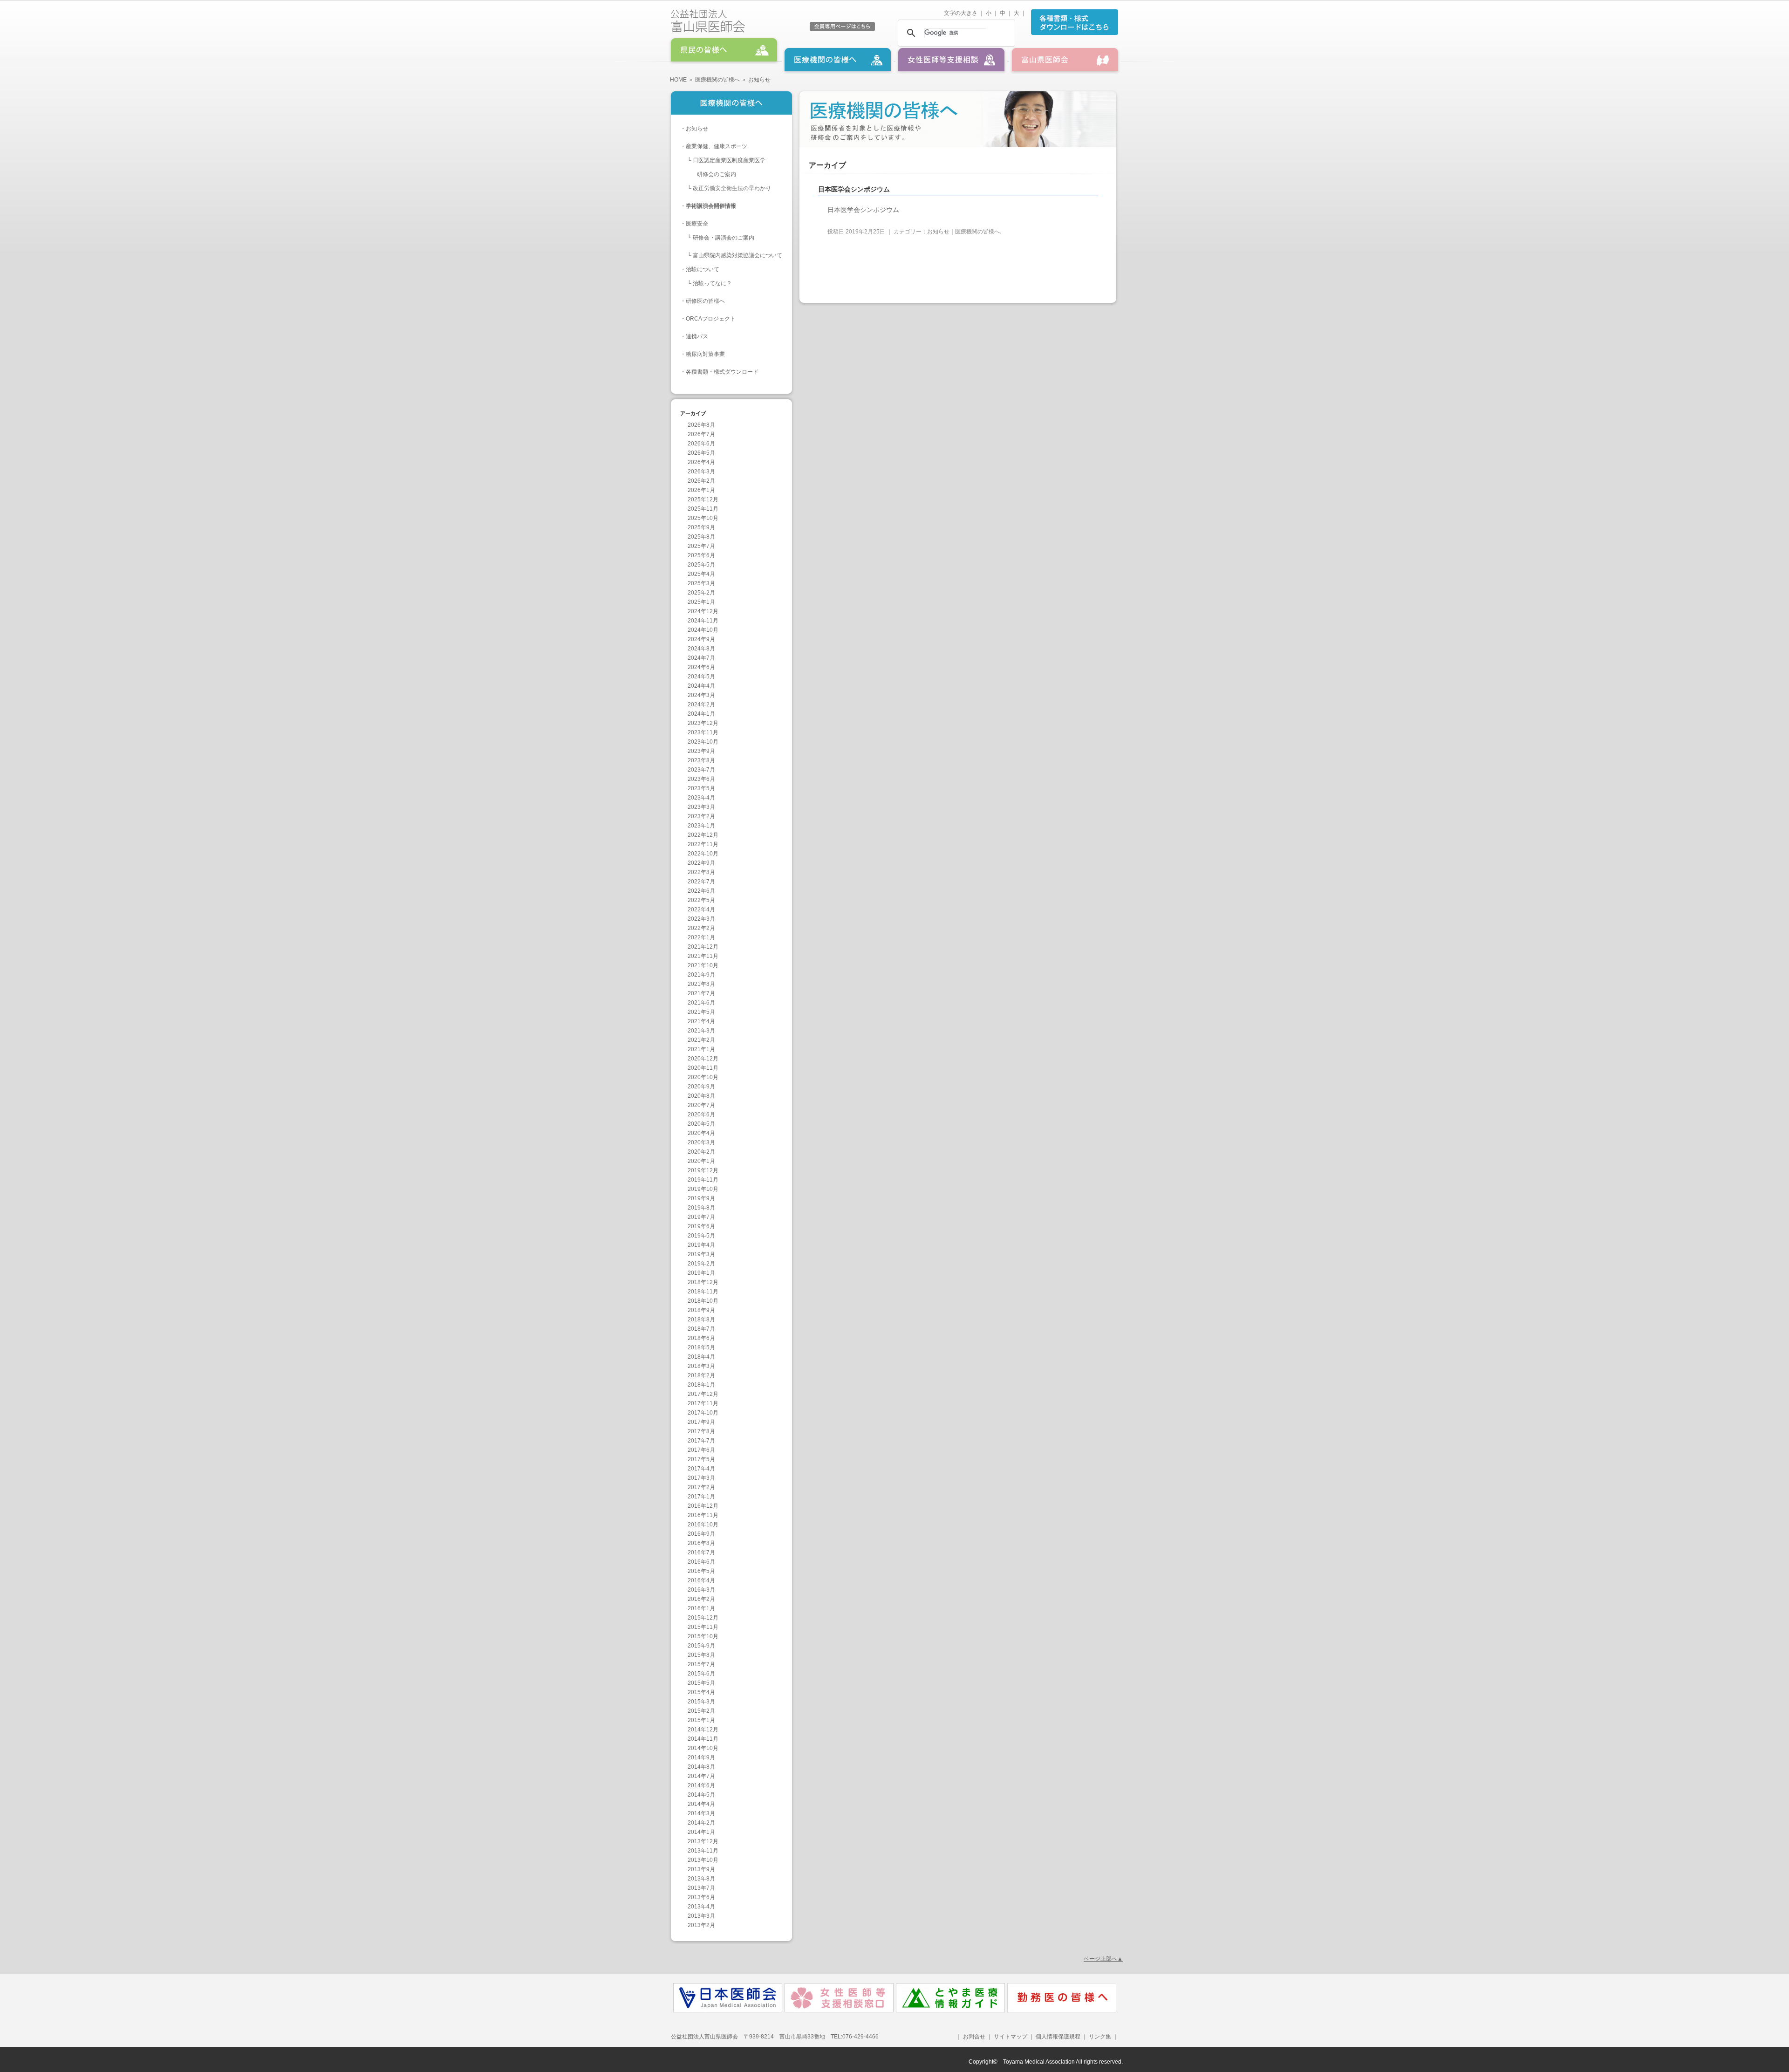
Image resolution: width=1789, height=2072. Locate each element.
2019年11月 (703, 1180)
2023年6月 (701, 779)
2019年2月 (701, 1264)
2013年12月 (703, 1841)
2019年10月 (703, 1189)
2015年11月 (703, 1627)
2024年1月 (701, 714)
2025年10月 (703, 518)
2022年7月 (701, 882)
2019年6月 (701, 1226)
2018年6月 (701, 1338)
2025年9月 (701, 527)
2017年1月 (701, 1497)
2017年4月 (701, 1469)
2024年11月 (703, 621)
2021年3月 (701, 1031)
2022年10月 (703, 854)
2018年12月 (703, 1282)
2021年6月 (701, 1003)
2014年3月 (701, 1813)
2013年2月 (701, 1925)
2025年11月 (703, 509)
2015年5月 (701, 1683)
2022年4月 (701, 909)
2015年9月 (701, 1646)
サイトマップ (1011, 2037)
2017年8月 (701, 1431)
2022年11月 (703, 844)
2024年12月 (703, 611)
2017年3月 (701, 1478)
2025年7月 (701, 546)
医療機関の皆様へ (717, 80)
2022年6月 (701, 891)
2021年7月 (701, 993)
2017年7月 (701, 1441)
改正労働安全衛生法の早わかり (732, 188)
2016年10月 (703, 1525)
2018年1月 (701, 1385)
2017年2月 (701, 1487)
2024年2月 (701, 704)
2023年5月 (701, 788)
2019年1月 (701, 1273)
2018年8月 (701, 1320)
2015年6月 (701, 1674)
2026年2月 (701, 481)
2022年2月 (701, 928)
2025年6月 (701, 555)
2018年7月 (701, 1329)
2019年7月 (701, 1217)
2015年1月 (701, 1720)
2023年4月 (701, 798)
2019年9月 (701, 1198)
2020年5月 (701, 1124)
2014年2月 (701, 1823)
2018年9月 (701, 1310)
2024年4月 (701, 686)
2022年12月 (703, 835)
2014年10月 (703, 1748)
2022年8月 (701, 872)
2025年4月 (701, 574)
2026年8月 (701, 425)
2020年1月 (701, 1161)
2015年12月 (703, 1618)
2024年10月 (703, 630)
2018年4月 (701, 1357)
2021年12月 (703, 947)
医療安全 (697, 224)
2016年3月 (701, 1590)
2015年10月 (703, 1636)
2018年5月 (701, 1347)
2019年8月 (701, 1208)
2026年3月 (701, 472)
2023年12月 (703, 723)
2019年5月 (701, 1236)
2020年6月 (701, 1115)
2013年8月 (701, 1879)
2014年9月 (701, 1757)
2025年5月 (701, 565)
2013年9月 (701, 1869)
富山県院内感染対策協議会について (737, 255)
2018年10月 (703, 1301)
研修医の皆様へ (705, 301)
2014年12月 (703, 1730)
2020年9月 (701, 1087)
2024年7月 (701, 658)
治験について (703, 269)
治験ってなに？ (712, 283)
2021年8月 (701, 984)
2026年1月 (701, 490)
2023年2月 (701, 816)
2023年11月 (703, 732)
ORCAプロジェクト (711, 319)
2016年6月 (701, 1562)
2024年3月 (701, 695)
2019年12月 (703, 1170)
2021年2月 (701, 1040)
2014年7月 (701, 1776)
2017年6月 (701, 1450)
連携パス (697, 336)
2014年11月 (703, 1739)
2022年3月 (701, 919)
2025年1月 (701, 602)
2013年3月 (701, 1916)
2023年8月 (701, 760)
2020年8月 (701, 1096)
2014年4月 (701, 1804)
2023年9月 (701, 751)
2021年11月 (703, 956)
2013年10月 (703, 1860)
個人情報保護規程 (1058, 2037)
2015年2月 (701, 1711)
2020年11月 (703, 1068)
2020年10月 (703, 1077)
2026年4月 (701, 462)
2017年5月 (701, 1459)
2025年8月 (701, 537)
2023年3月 (701, 807)
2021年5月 (701, 1012)
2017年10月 (703, 1413)
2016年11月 (703, 1515)
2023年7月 (701, 770)
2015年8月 (701, 1655)
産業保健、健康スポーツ (717, 146)
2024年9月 (701, 639)
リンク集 (1099, 2037)
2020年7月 (701, 1105)
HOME (678, 80)
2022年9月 (701, 863)
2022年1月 (701, 937)
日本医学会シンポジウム (863, 210)
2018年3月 (701, 1366)
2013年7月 (701, 1888)
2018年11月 (703, 1292)
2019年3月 (701, 1254)
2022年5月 (701, 900)
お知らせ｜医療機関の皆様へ (963, 232)
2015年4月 (701, 1692)
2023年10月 (703, 742)
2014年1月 (701, 1832)
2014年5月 (701, 1795)
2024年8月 (701, 649)
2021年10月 (703, 965)
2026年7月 (701, 434)
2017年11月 (703, 1403)
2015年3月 (701, 1702)
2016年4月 (701, 1580)
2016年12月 (703, 1506)
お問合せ (974, 2037)
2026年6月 (701, 444)
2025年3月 (701, 583)
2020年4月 (701, 1133)
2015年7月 (701, 1664)
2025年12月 (703, 499)
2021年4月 (701, 1021)
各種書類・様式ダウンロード (722, 372)
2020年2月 (701, 1152)
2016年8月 (701, 1543)
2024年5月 (701, 677)
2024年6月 (701, 667)
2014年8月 (701, 1767)
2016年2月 (701, 1599)
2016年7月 (701, 1552)
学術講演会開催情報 (711, 206)
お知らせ (697, 129)
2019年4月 (701, 1245)
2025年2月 (701, 593)
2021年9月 (701, 975)
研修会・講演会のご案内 (724, 238)
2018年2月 (701, 1375)
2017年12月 (703, 1394)
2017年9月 (701, 1422)
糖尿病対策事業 (705, 354)
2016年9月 (701, 1534)
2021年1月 (701, 1049)
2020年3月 (701, 1142)
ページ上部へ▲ (1103, 1959)
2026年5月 (701, 453)
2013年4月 (701, 1907)
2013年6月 (701, 1897)
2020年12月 (703, 1059)
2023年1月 (701, 826)
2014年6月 (701, 1785)
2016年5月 (701, 1571)
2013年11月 (703, 1851)
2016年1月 (701, 1608)
